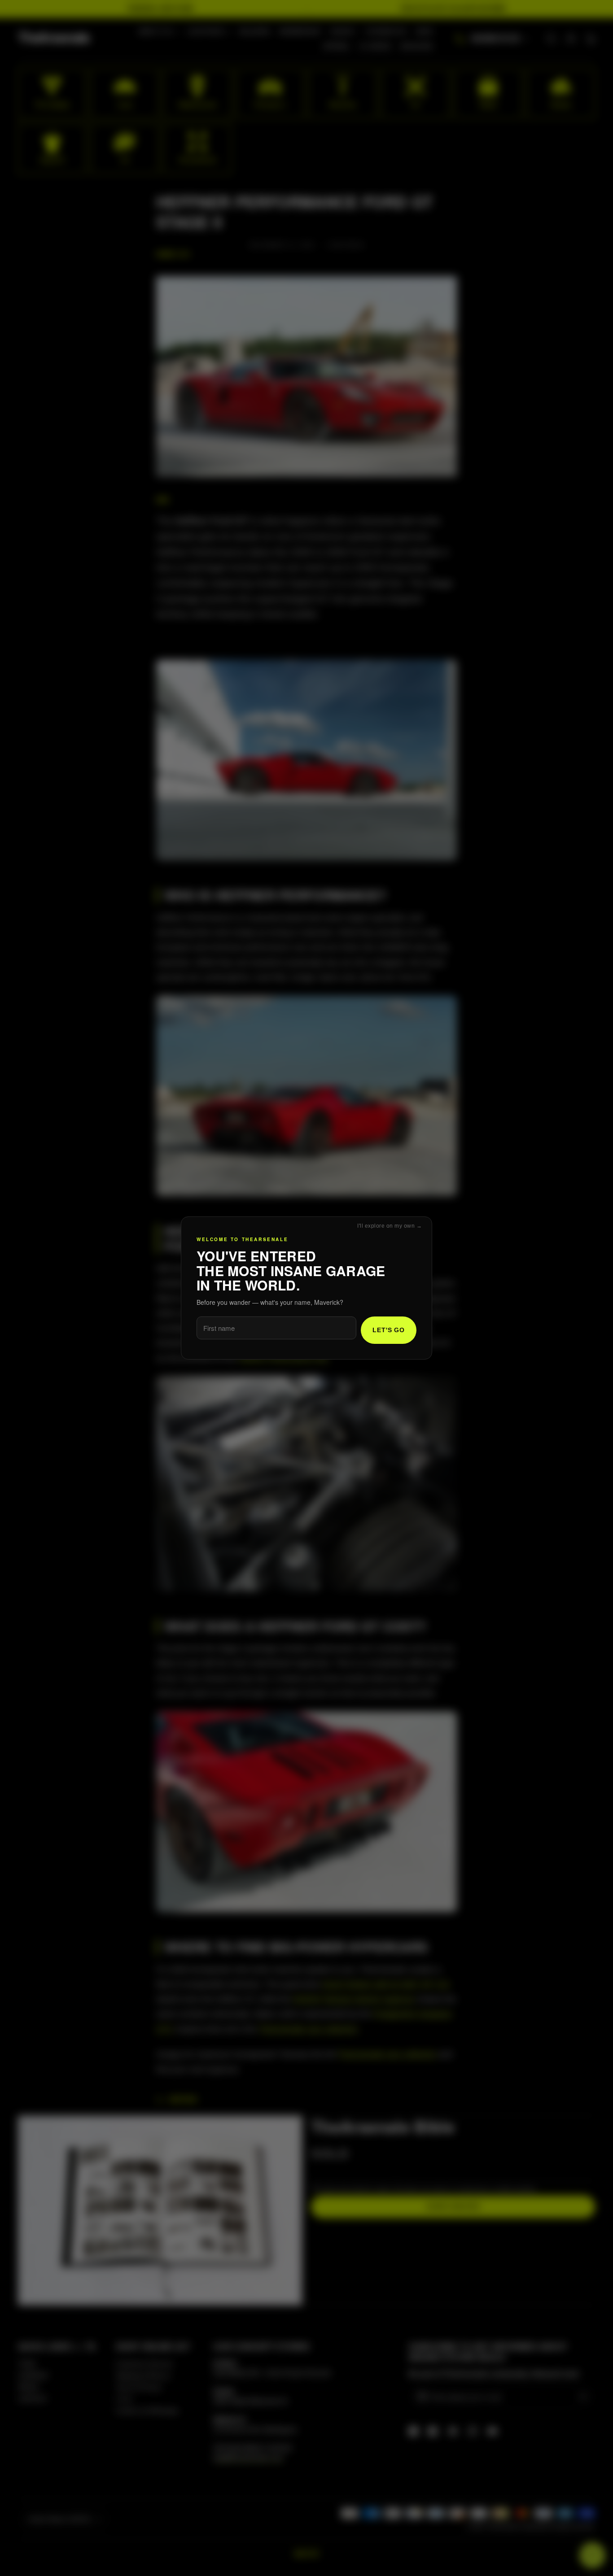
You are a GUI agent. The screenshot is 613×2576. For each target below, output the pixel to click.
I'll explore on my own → (390, 1226)
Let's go (389, 1330)
